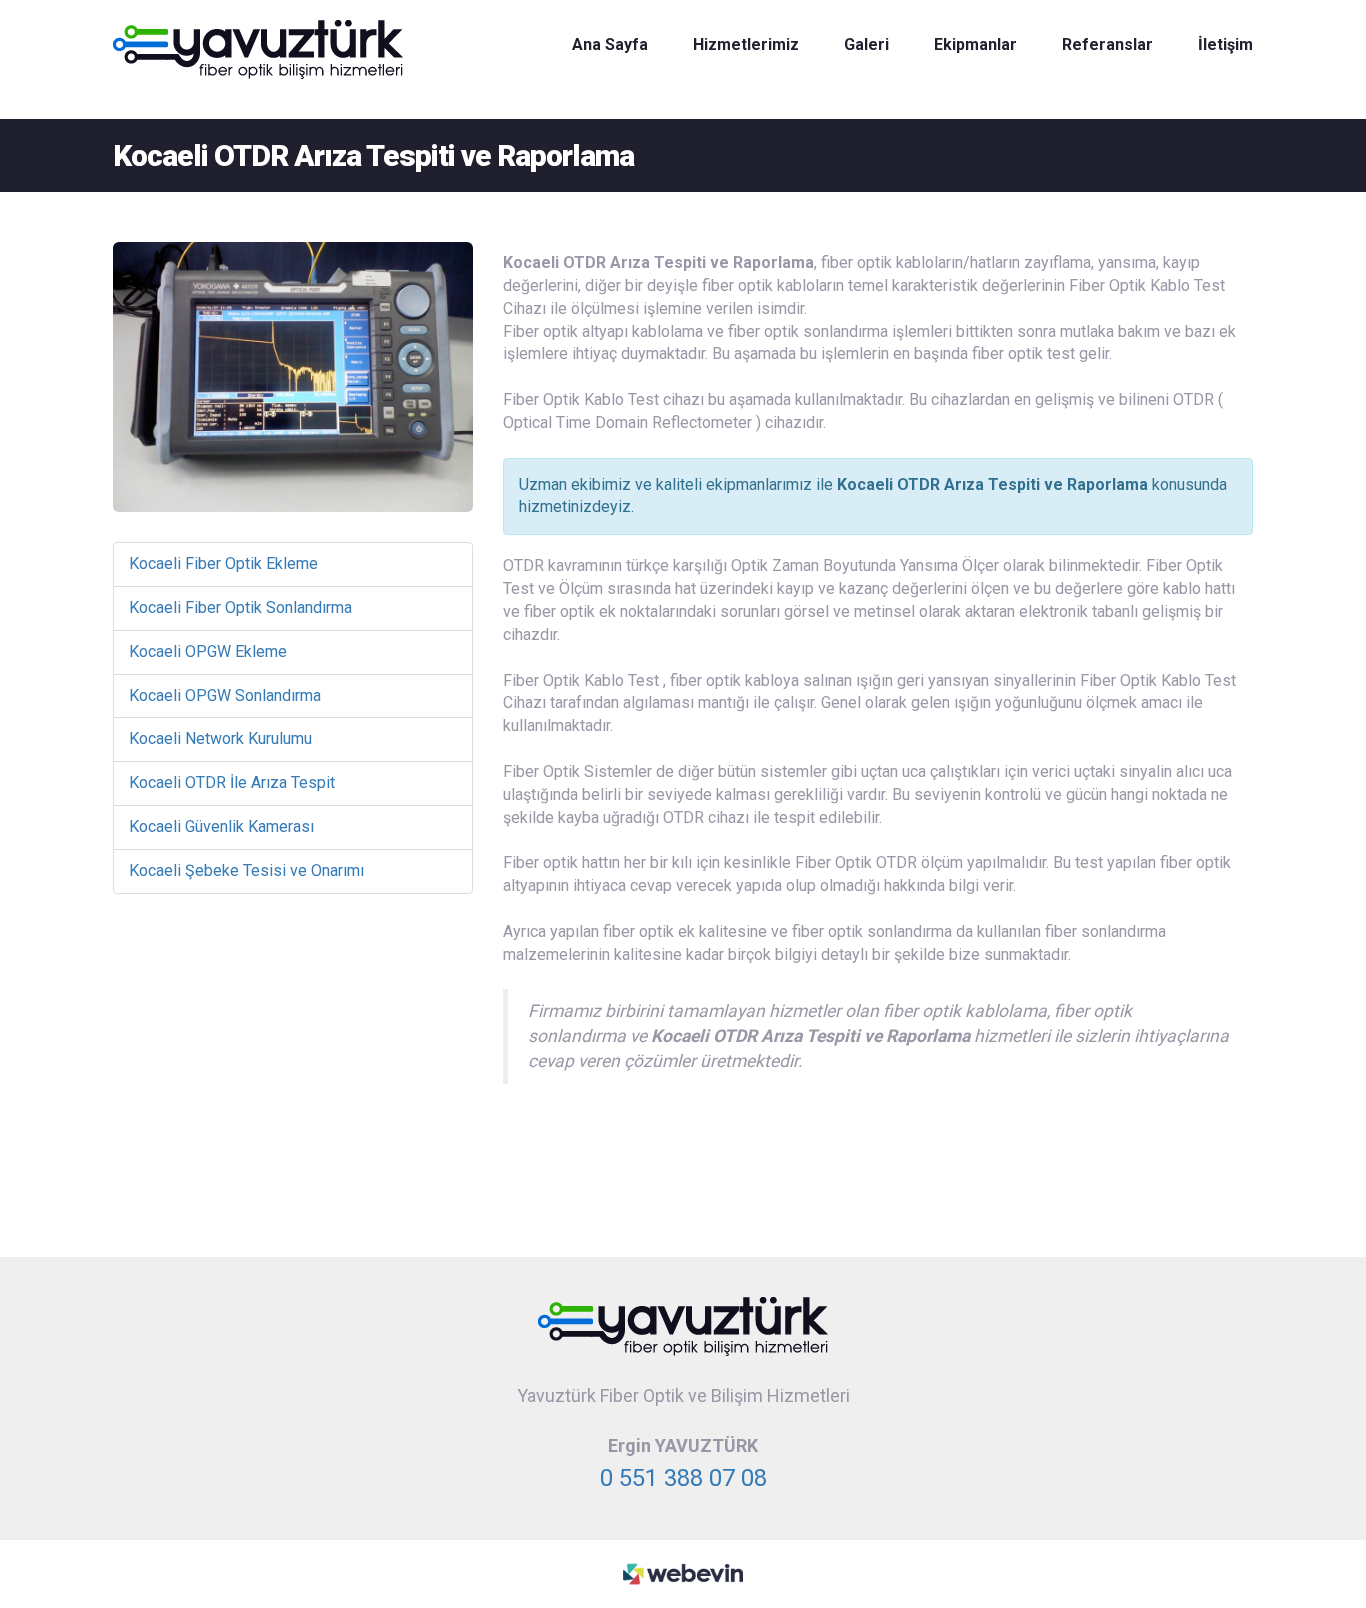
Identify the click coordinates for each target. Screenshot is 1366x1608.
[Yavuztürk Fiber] (258, 48)
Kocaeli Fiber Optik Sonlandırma (240, 607)
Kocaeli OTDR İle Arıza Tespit (232, 782)
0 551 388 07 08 (683, 1478)
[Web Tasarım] (683, 1572)
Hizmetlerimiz (746, 44)
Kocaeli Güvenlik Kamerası (221, 826)
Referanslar (1107, 44)
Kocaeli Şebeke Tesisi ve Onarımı (246, 870)
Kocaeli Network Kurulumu (220, 738)
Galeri (866, 44)
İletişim (1225, 44)
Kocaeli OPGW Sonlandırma (225, 695)
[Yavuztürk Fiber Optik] (683, 1325)
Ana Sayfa (610, 44)
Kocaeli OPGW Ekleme (208, 651)
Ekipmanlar (975, 44)
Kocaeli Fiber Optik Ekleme (223, 563)
